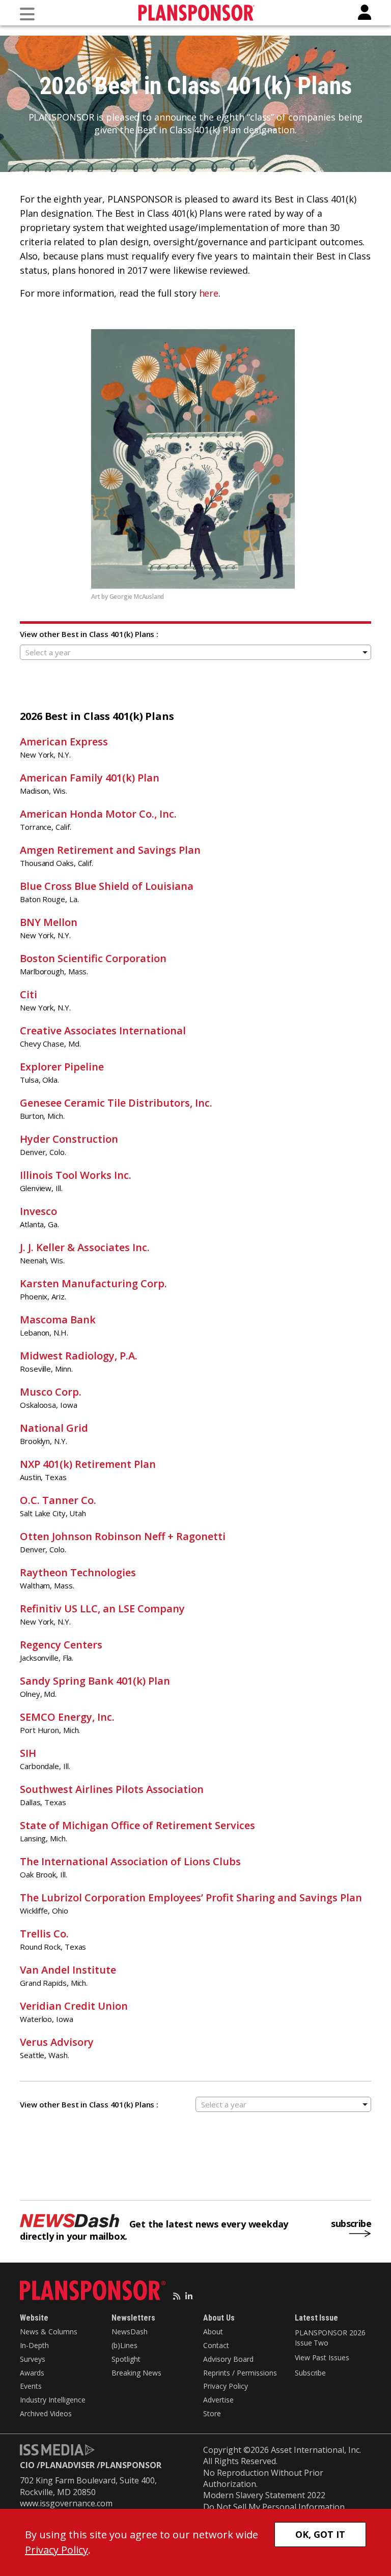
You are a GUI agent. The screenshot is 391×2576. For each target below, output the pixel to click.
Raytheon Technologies (78, 1572)
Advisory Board (228, 2359)
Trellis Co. (44, 1934)
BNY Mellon (49, 922)
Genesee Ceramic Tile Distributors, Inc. (116, 1103)
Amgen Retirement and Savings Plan (110, 850)
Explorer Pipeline (62, 1067)
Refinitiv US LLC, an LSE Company (102, 1609)
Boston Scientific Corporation (93, 958)
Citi (29, 994)
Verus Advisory (57, 2042)
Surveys (33, 2359)
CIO (27, 2465)
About (213, 2332)
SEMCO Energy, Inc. (67, 1717)
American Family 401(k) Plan (90, 778)
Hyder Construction (69, 1139)
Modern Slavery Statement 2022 (264, 2495)
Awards (32, 2373)
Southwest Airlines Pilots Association (112, 1789)
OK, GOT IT (320, 2534)
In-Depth (34, 2345)
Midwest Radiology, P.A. (79, 1356)
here (209, 293)
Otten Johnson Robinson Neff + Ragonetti (123, 1536)
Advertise (218, 2400)
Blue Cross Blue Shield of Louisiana (107, 886)
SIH (28, 1753)
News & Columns (49, 2332)
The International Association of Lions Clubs (130, 1861)
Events (31, 2386)
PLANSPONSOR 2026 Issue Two (330, 2338)
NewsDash (130, 2332)
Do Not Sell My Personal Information (274, 2507)
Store (212, 2413)
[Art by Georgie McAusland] (195, 459)
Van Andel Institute (68, 1970)
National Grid (54, 1428)
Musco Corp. (51, 1392)
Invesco (38, 1211)
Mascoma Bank (58, 1320)
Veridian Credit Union (74, 2006)
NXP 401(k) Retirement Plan (88, 1464)
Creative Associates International (103, 1031)
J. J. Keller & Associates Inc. (85, 1247)
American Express (64, 742)
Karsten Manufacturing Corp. (93, 1283)
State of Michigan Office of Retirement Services (137, 1825)
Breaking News (136, 2373)
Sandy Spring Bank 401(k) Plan (95, 1681)
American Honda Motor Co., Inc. (98, 814)
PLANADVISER (67, 2465)
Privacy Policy (226, 2386)
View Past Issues (322, 2357)
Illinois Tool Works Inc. (76, 1175)
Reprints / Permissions (240, 2373)
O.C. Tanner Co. (58, 1500)
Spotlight (126, 2359)
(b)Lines (124, 2345)
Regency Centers (61, 1645)
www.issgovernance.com (66, 2503)
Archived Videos (46, 2413)
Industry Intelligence (53, 2400)
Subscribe (310, 2373)
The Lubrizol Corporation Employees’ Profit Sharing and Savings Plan (191, 1898)
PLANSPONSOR (131, 2465)
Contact (216, 2345)
